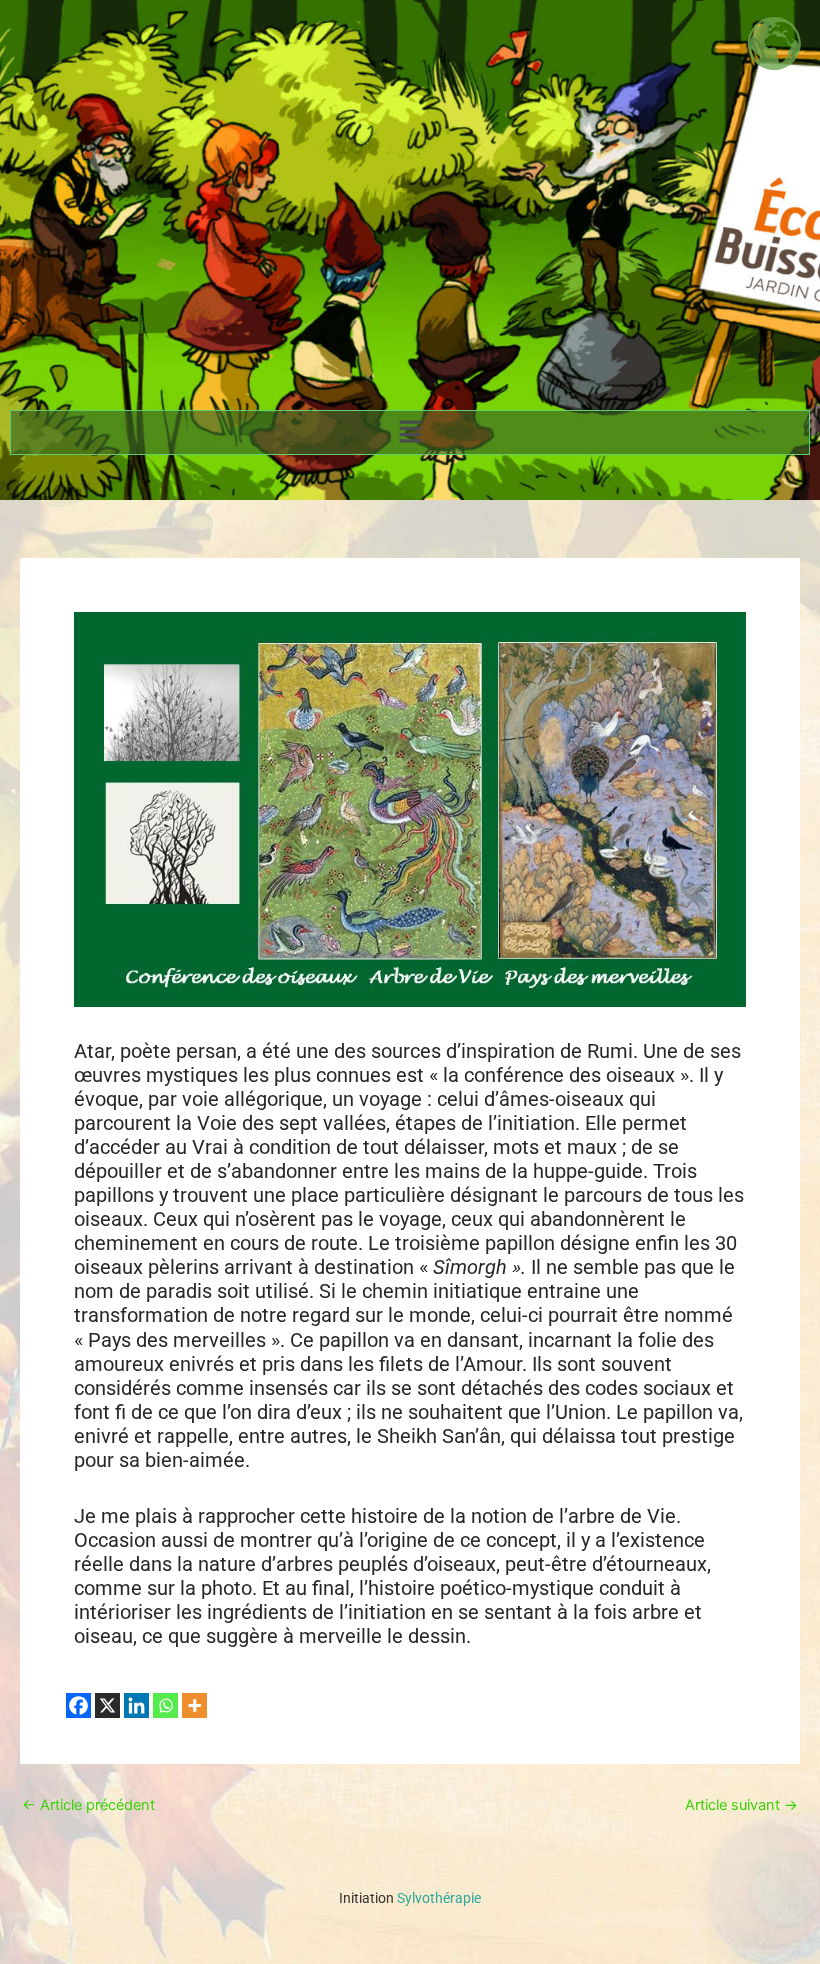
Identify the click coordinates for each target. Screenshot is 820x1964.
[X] (107, 1705)
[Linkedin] (136, 1705)
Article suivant (741, 1805)
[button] (410, 432)
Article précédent (88, 1805)
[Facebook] (78, 1705)
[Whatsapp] (165, 1705)
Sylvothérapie (410, 1898)
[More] (194, 1705)
